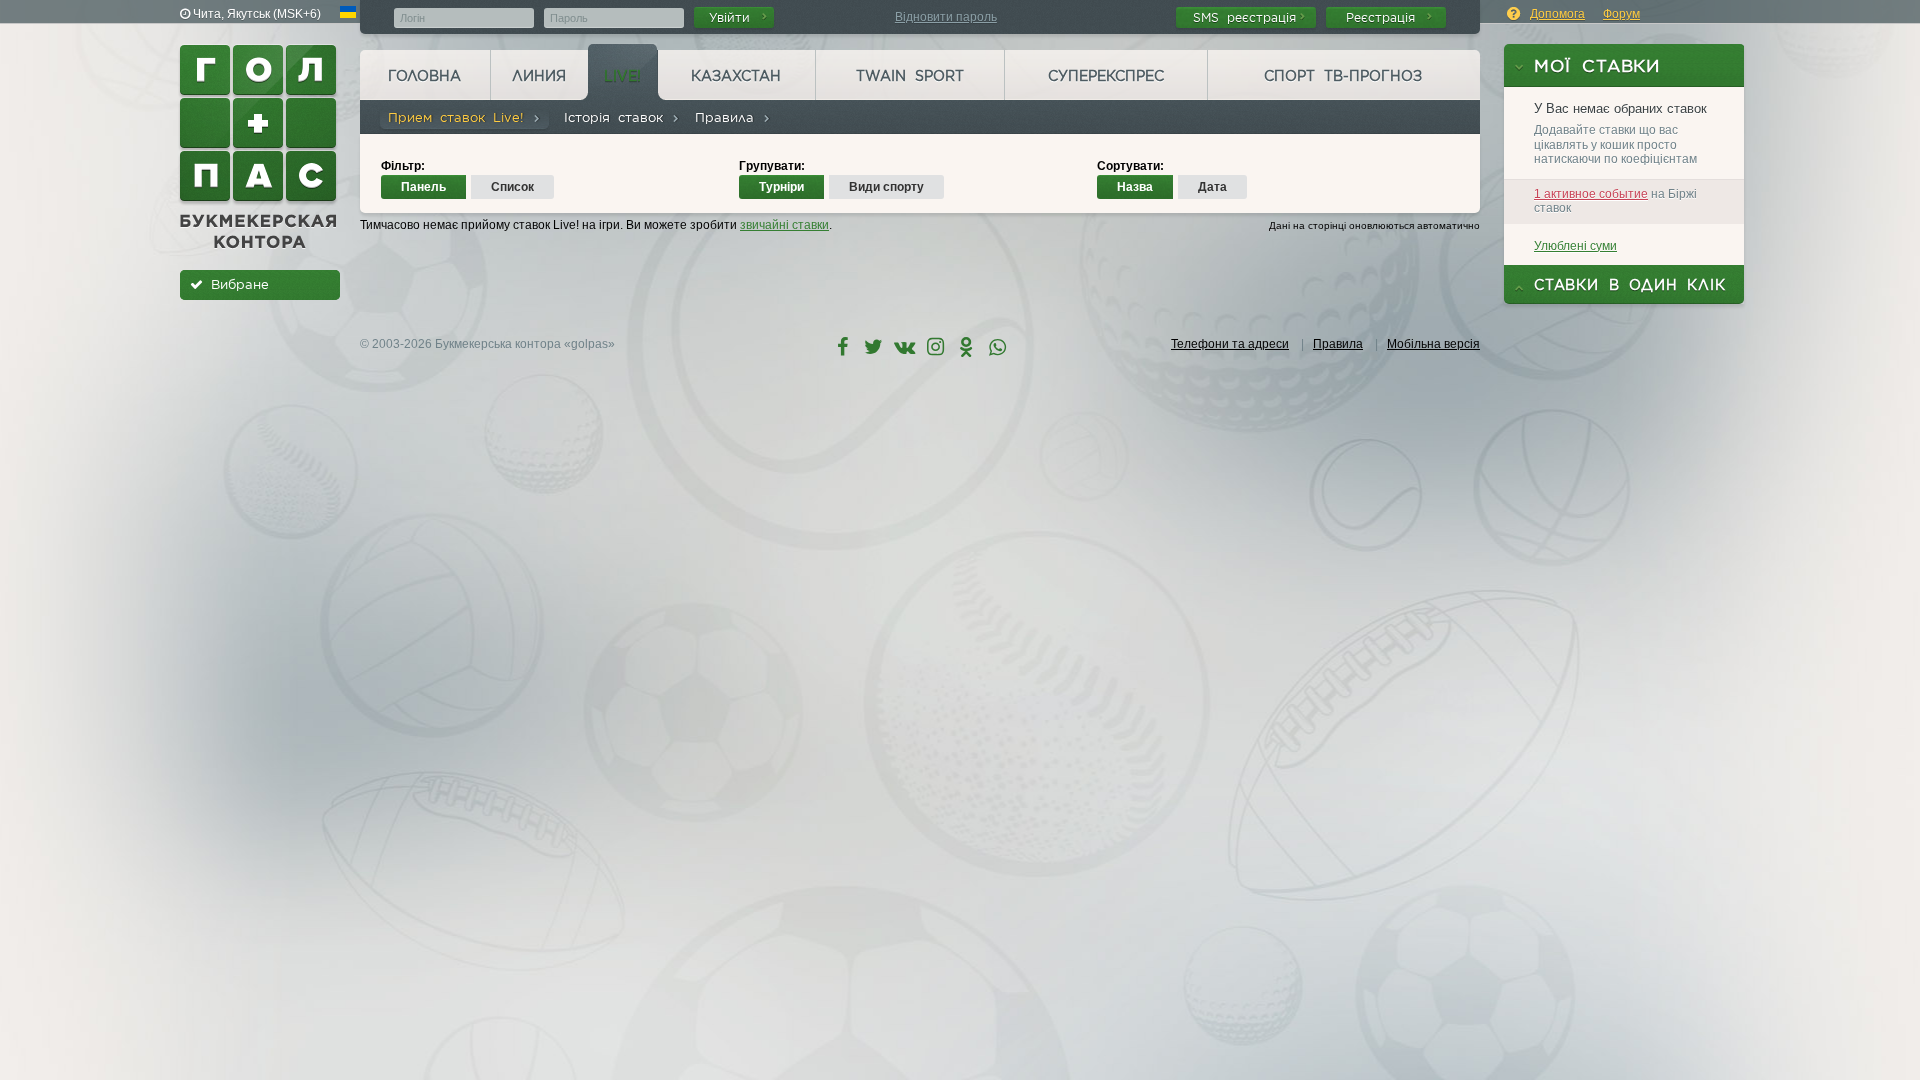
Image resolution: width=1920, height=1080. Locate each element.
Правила (728, 117)
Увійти (733, 17)
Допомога (1557, 14)
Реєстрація (1384, 17)
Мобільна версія (1433, 344)
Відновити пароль (946, 17)
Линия (539, 76)
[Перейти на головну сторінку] (260, 147)
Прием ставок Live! (460, 117)
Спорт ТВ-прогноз (1343, 76)
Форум (1621, 14)
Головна (424, 76)
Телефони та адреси (1230, 344)
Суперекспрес (1106, 76)
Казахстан (736, 76)
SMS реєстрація (1244, 17)
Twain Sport (910, 76)
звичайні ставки (784, 225)
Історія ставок (617, 117)
